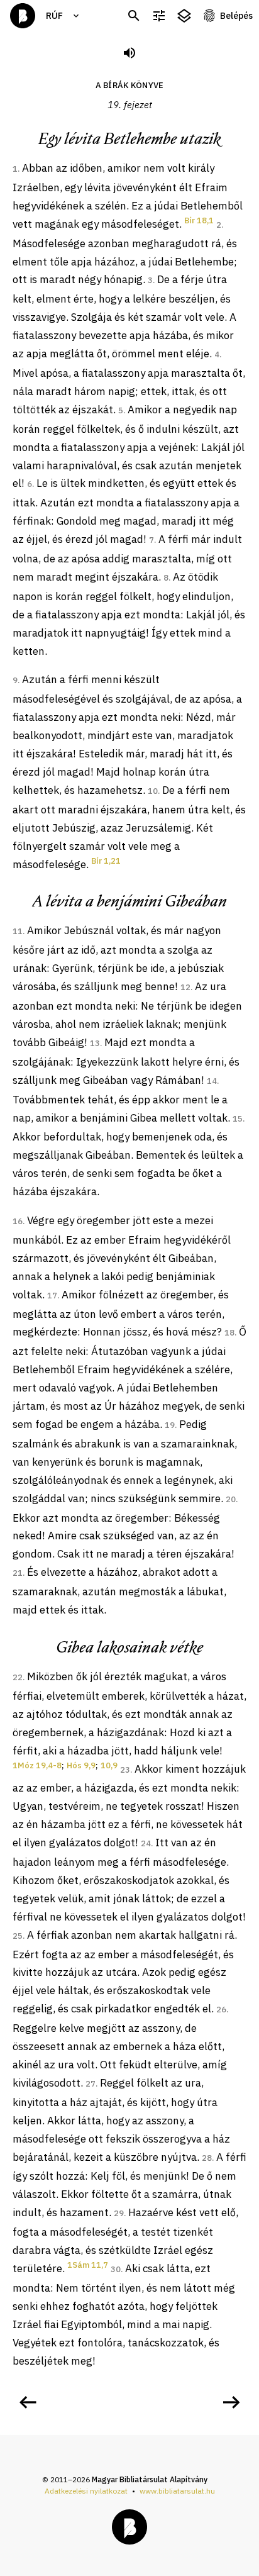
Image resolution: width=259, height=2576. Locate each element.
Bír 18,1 (199, 220)
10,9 (109, 1765)
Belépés (236, 16)
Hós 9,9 (81, 1765)
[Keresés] (134, 16)
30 (116, 2269)
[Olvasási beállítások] (159, 16)
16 (18, 1221)
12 (185, 987)
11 (18, 931)
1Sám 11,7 (88, 2265)
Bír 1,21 (106, 861)
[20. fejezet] (231, 2402)
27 (91, 2084)
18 (229, 1333)
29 (119, 2213)
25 (18, 1936)
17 (52, 1296)
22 (18, 1677)
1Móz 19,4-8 (37, 1765)
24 (146, 1843)
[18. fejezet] (28, 2402)
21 (18, 1573)
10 (153, 791)
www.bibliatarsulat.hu (177, 2491)
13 (95, 1043)
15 (238, 1119)
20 (231, 1499)
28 (207, 2158)
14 (212, 1081)
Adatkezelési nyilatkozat (86, 2491)
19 (170, 1425)
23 (125, 1770)
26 (221, 2010)
